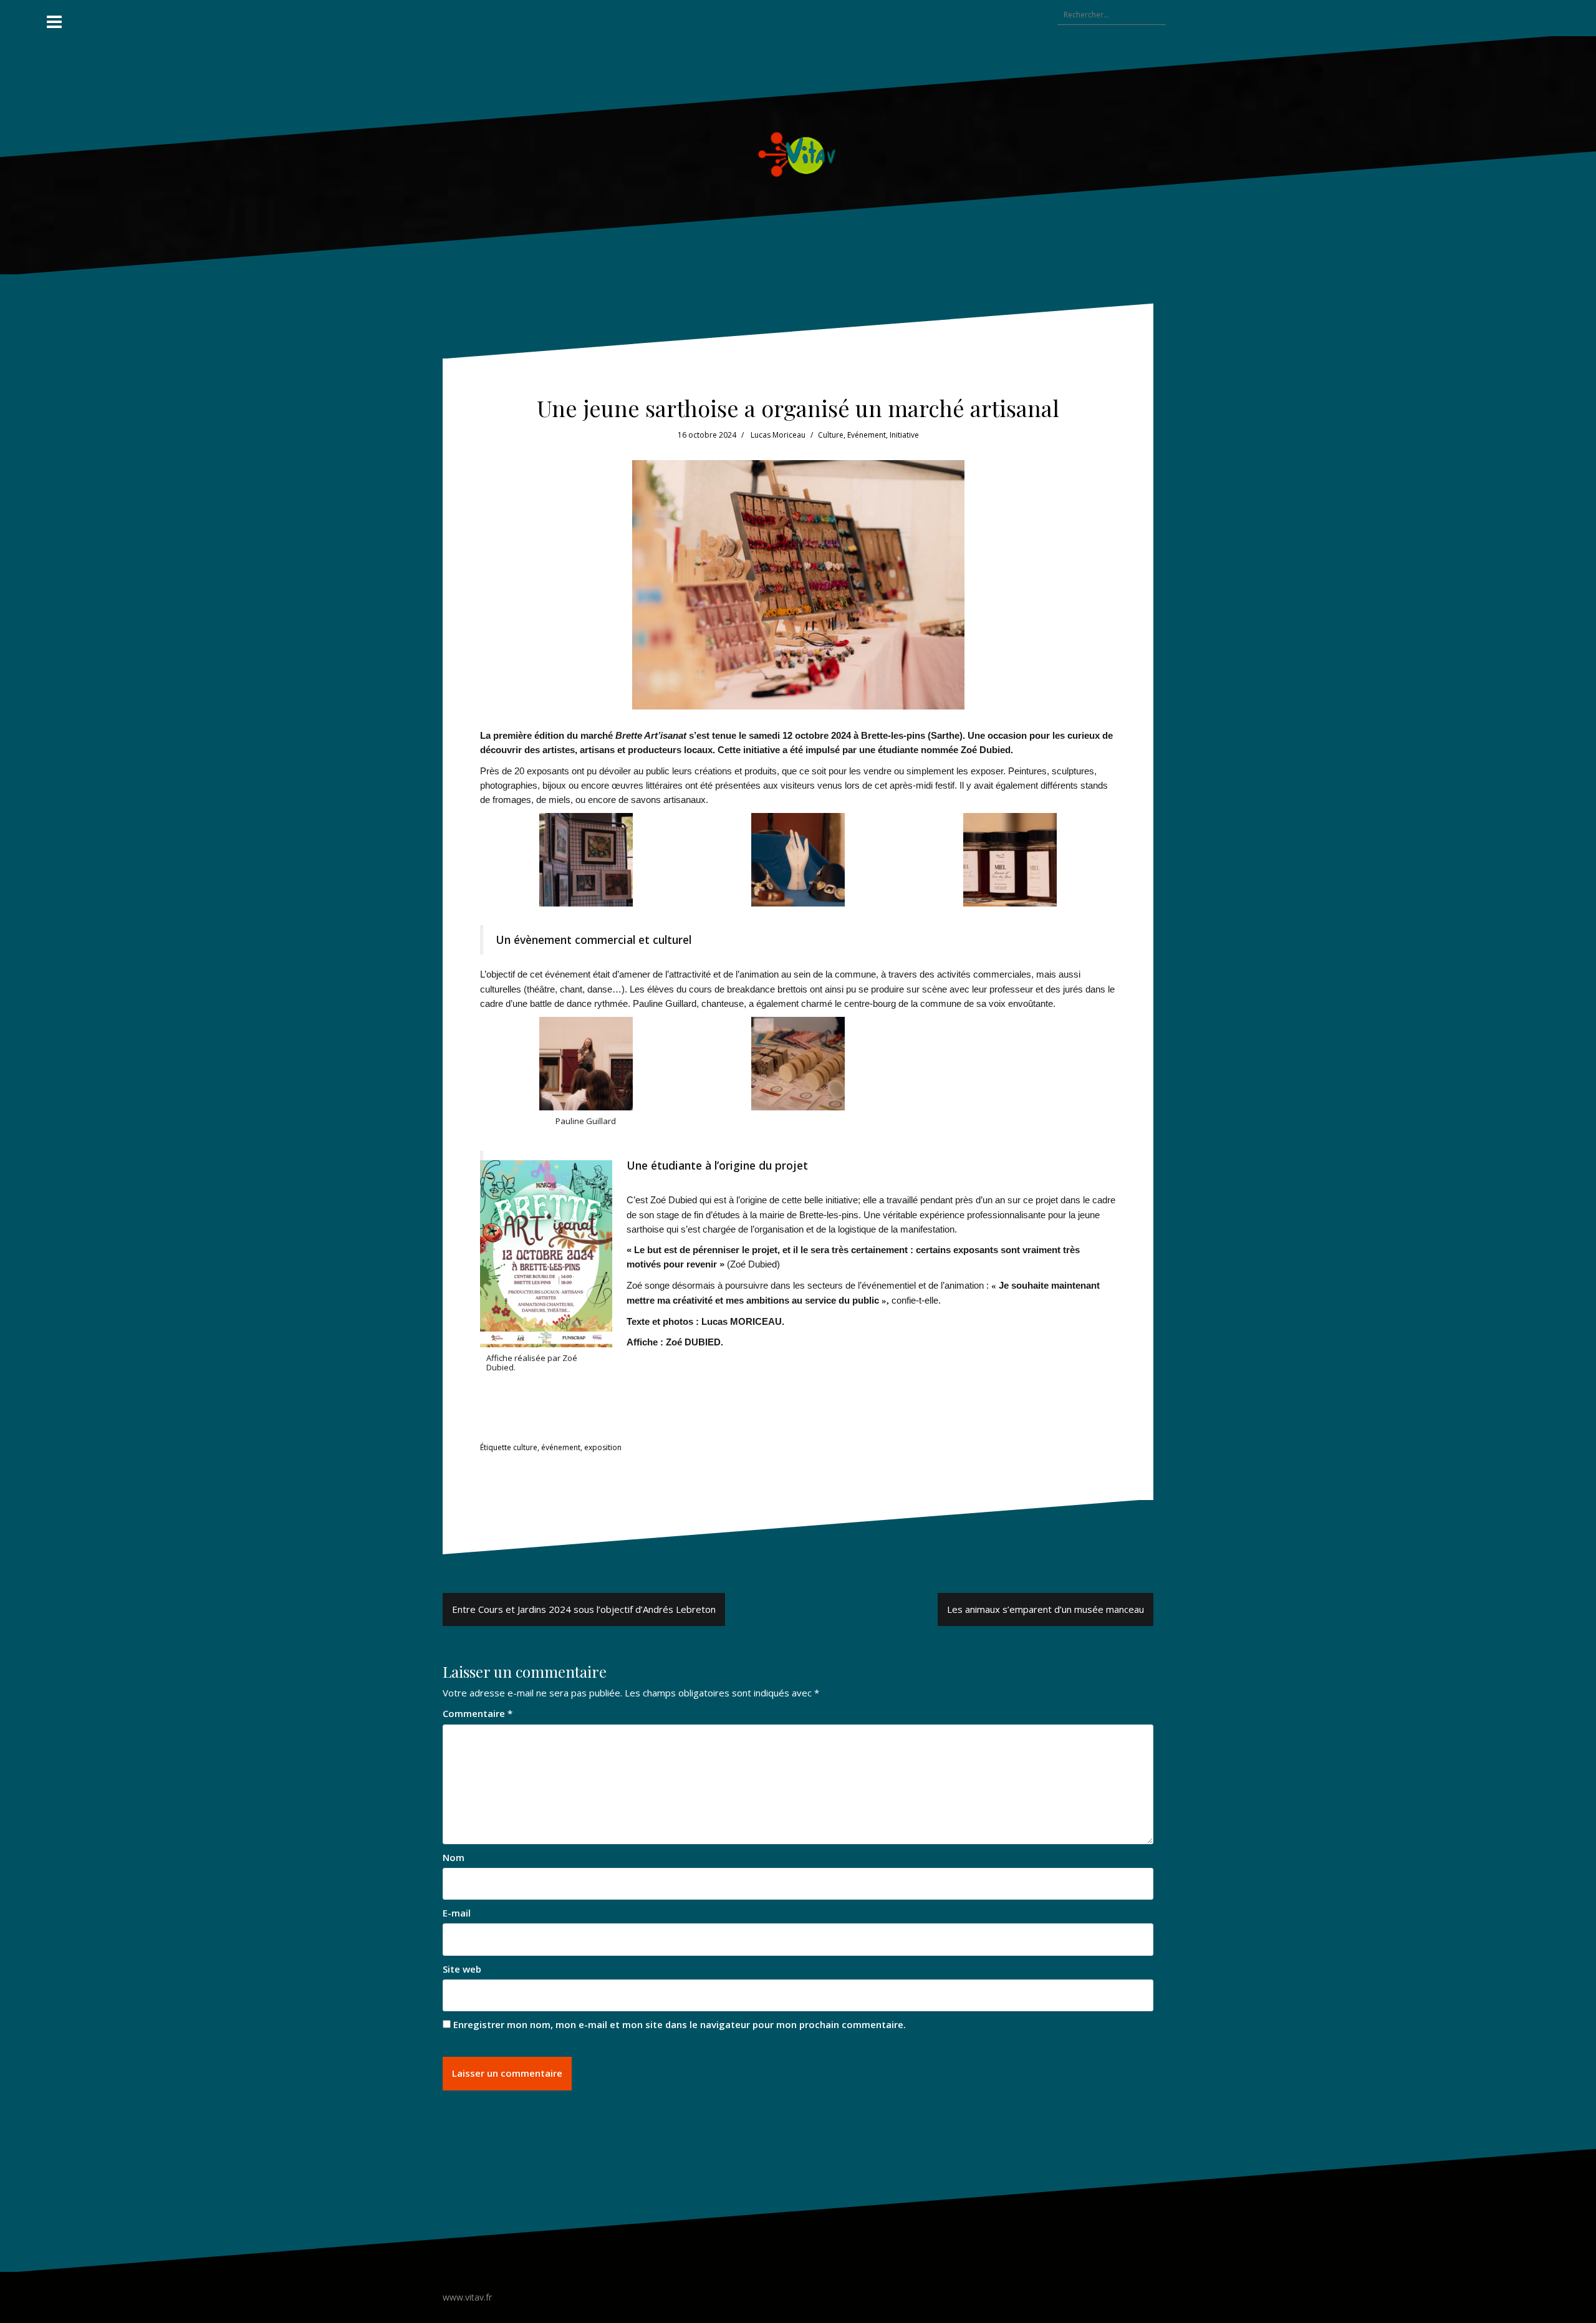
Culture (831, 435)
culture (525, 1447)
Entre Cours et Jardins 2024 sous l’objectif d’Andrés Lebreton (584, 1609)
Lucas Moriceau (778, 435)
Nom (454, 1857)
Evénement (867, 435)
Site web (462, 1969)
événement (561, 1447)
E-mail (457, 1913)
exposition (603, 1447)
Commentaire (478, 1713)
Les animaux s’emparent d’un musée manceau (1046, 1609)
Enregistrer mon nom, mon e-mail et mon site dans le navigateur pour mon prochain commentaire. (680, 2024)
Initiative (904, 435)
